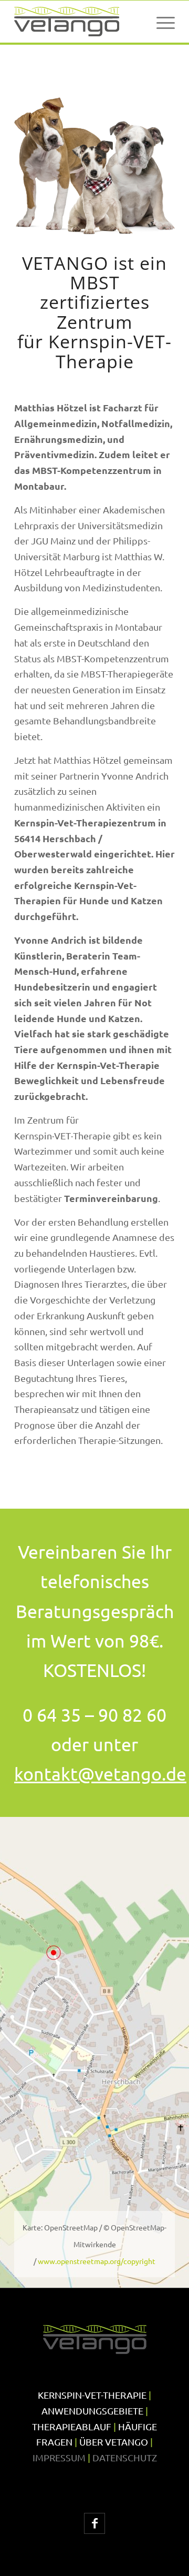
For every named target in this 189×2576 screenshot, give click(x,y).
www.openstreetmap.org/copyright (97, 2261)
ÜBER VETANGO (114, 2442)
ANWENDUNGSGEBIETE (92, 2411)
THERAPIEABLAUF (72, 2426)
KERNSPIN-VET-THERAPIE (92, 2395)
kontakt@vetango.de (100, 1774)
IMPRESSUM (59, 2457)
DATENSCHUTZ (125, 2457)
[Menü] (160, 22)
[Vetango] (78, 22)
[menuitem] (160, 22)
